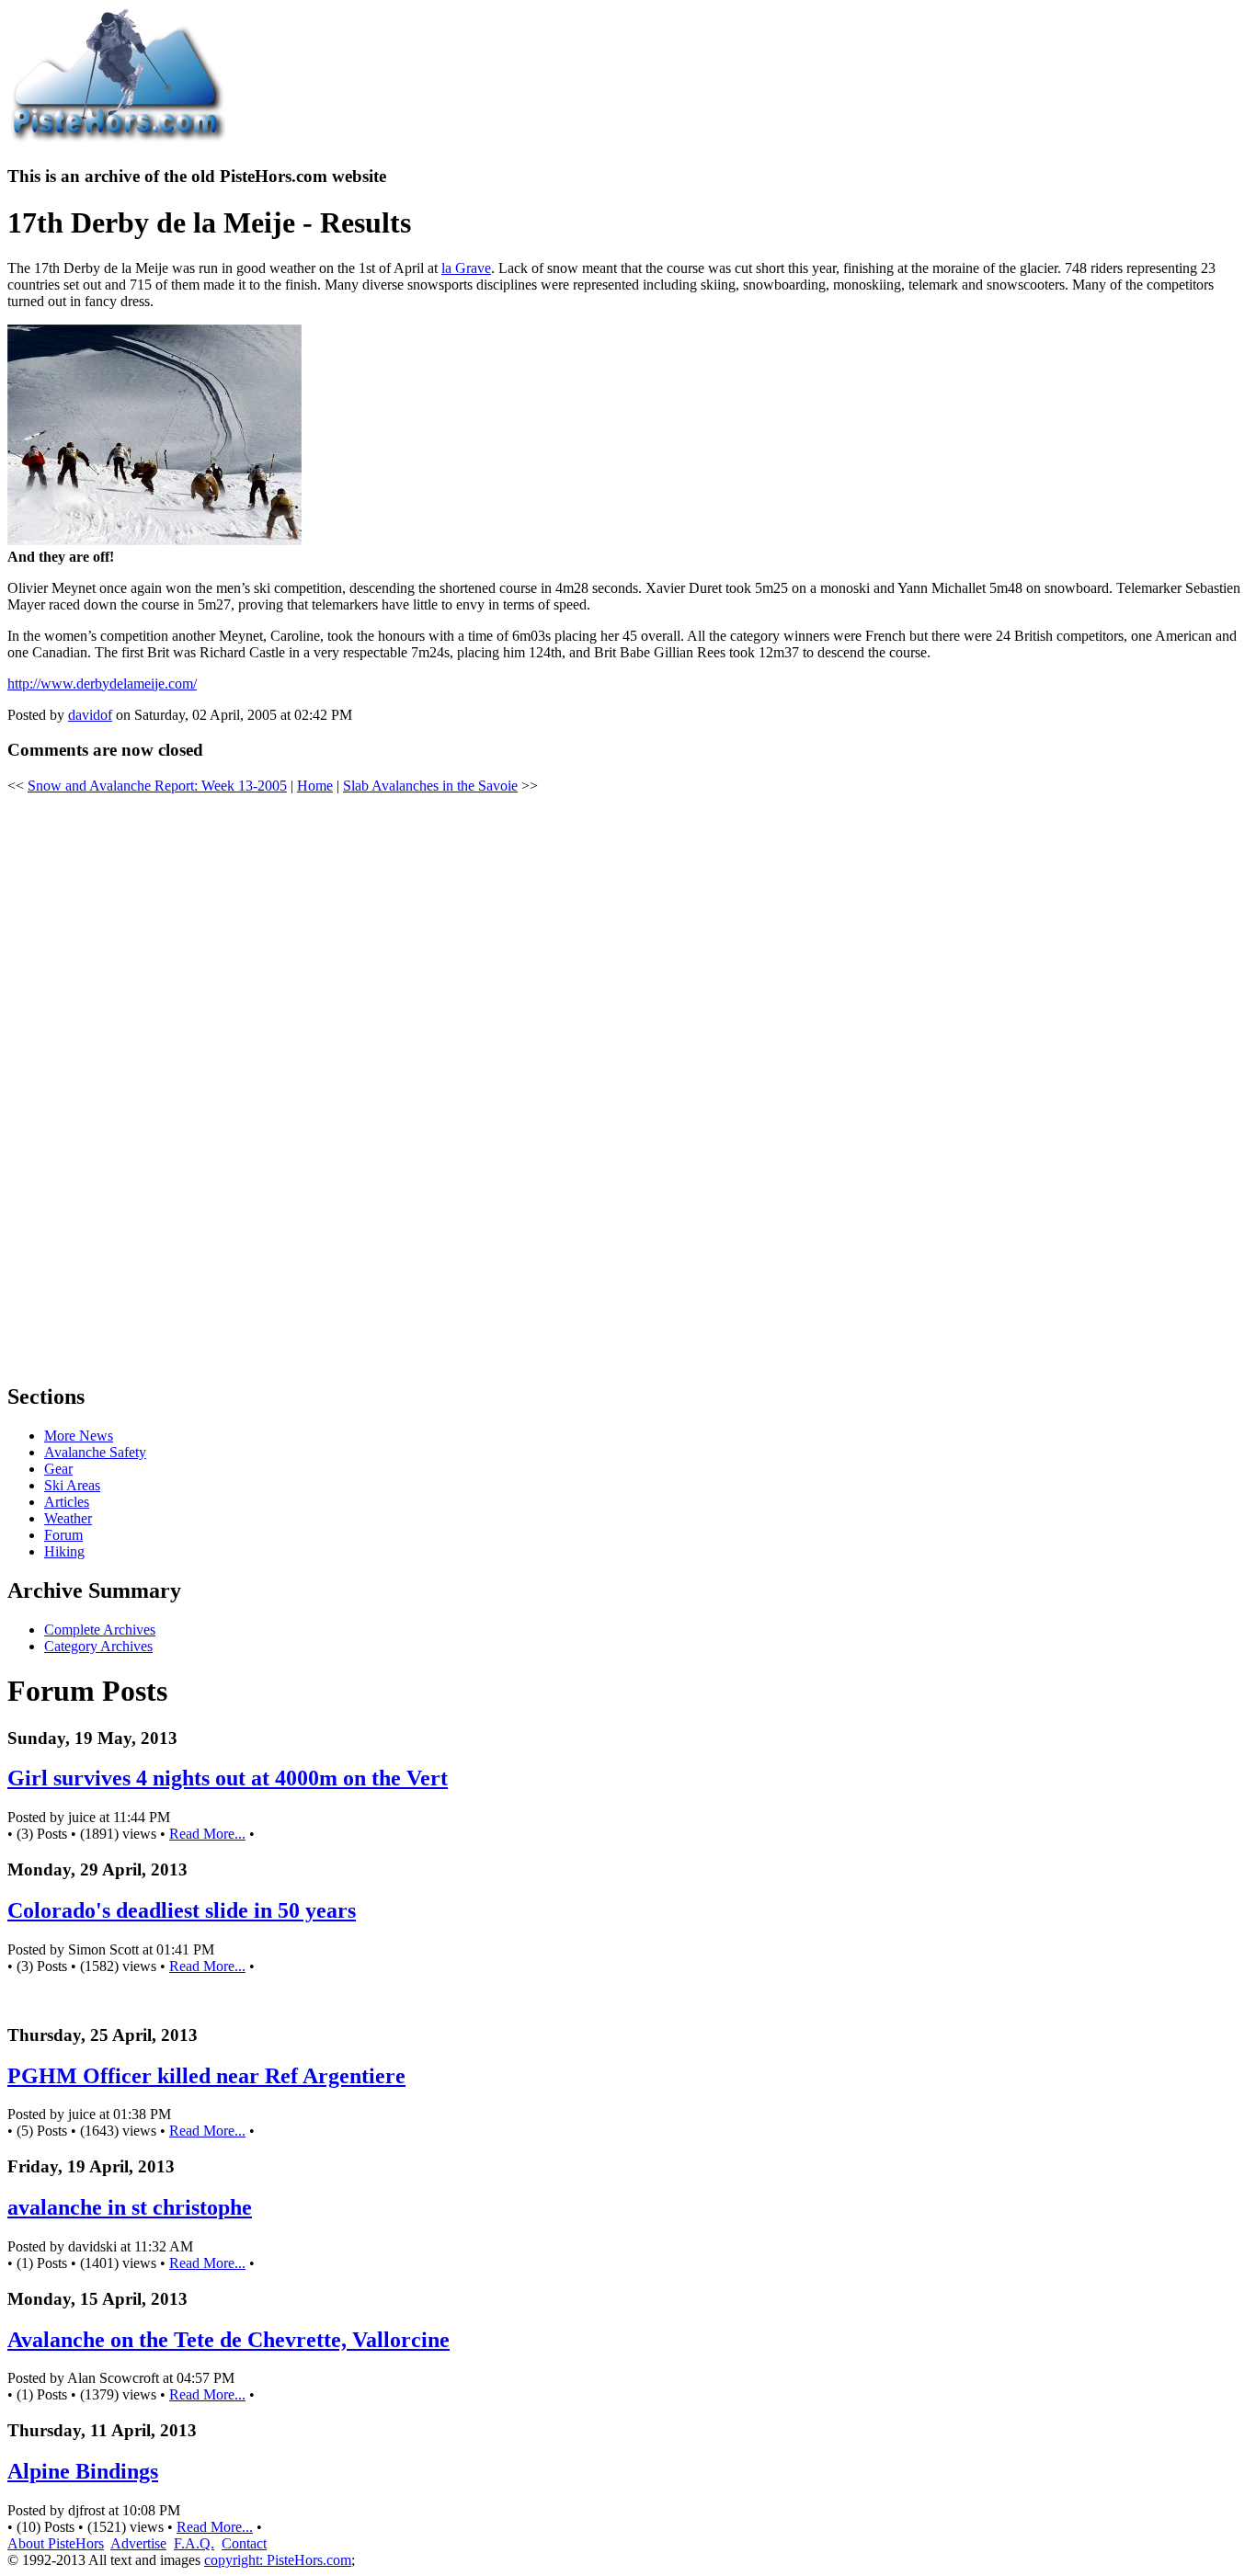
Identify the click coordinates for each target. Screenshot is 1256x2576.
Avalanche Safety (95, 1452)
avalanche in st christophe (130, 2207)
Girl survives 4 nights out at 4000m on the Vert (228, 1778)
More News (79, 1436)
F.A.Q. (194, 2543)
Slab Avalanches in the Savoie (430, 786)
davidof (90, 715)
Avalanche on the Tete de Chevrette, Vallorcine (228, 2340)
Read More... (207, 1834)
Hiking (64, 1551)
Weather (68, 1518)
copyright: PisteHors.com (278, 2560)
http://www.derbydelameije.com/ (102, 684)
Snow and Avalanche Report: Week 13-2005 (157, 786)
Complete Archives (100, 1630)
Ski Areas (72, 1485)
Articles (67, 1502)
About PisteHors (56, 2543)
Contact (244, 2543)
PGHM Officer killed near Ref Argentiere (206, 2076)
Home (315, 786)
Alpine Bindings (83, 2471)
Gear (58, 1469)
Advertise (138, 2543)
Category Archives (98, 1646)
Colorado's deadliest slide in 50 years (182, 1910)
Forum (63, 1535)
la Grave (466, 268)
